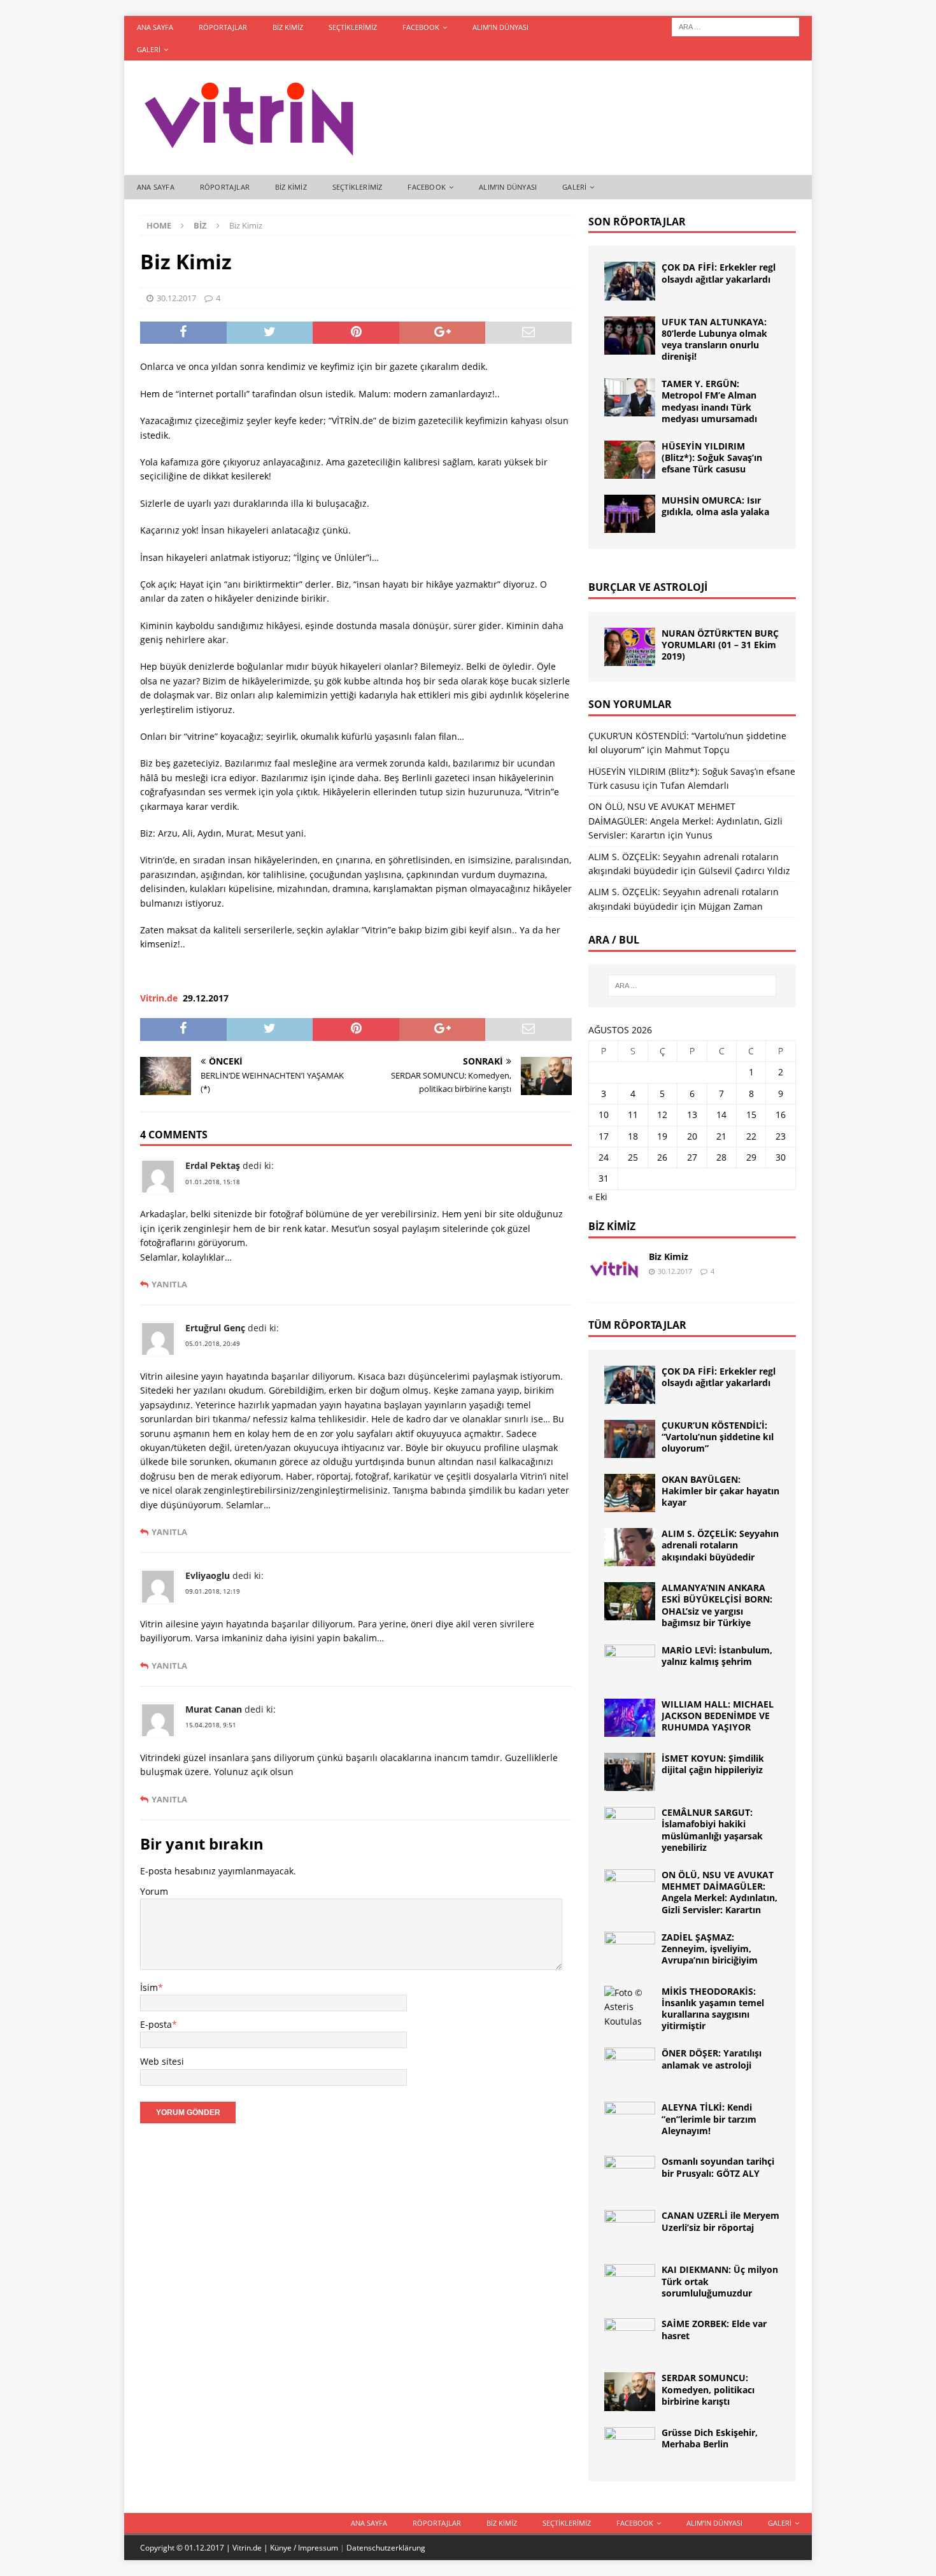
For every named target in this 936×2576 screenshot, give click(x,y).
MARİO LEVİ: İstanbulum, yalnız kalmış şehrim (717, 1656)
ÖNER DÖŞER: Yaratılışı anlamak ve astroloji (712, 2059)
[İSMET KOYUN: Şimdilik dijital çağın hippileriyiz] (630, 1772)
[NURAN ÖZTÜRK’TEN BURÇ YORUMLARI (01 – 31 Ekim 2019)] (630, 647)
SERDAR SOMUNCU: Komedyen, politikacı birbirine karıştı (708, 2389)
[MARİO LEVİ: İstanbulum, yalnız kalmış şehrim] (630, 1664)
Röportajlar (223, 27)
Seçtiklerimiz (353, 27)
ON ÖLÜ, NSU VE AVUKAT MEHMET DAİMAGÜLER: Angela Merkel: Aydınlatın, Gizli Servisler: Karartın (685, 821)
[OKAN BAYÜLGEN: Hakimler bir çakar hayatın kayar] (630, 1493)
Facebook (421, 27)
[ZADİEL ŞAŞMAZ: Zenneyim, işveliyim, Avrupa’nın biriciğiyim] (630, 1951)
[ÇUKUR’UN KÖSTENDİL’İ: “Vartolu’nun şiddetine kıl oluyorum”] (630, 1439)
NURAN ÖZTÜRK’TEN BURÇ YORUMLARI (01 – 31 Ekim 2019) (720, 645)
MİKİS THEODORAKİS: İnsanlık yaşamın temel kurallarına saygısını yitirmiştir (713, 2009)
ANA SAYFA (155, 27)
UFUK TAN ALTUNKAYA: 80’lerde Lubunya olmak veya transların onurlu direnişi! (714, 339)
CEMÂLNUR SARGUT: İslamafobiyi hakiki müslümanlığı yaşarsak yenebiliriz (712, 1830)
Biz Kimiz (288, 27)
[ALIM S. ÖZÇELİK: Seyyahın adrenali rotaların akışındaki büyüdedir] (630, 1547)
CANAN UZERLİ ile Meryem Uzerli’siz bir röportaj (720, 2221)
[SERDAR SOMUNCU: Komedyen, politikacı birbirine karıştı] (630, 2391)
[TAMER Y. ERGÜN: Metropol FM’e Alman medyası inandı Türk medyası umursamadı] (630, 397)
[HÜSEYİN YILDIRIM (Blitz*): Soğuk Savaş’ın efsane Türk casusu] (630, 460)
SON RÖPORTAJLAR (637, 222)
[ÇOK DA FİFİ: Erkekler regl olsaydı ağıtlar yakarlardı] (630, 281)
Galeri (149, 49)
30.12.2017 (176, 298)
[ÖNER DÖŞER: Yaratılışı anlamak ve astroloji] (630, 2067)
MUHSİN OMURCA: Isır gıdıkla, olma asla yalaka (715, 506)
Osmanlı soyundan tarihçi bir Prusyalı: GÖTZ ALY (718, 2167)
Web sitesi (162, 2061)
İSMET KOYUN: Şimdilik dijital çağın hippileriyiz (713, 1764)
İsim (149, 1987)
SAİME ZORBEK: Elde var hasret (714, 2329)
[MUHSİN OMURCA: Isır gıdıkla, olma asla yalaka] (630, 514)
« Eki (598, 1197)
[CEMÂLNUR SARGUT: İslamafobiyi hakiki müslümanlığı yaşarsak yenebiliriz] (630, 1826)
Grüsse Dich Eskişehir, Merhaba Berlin (710, 2438)
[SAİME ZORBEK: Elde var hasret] (630, 2337)
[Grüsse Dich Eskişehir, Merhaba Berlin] (630, 2446)
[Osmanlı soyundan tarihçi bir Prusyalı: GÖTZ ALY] (630, 2175)
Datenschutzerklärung (386, 2548)
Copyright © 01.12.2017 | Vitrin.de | (205, 2548)
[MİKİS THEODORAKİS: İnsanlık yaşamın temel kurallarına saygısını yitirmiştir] (630, 2007)
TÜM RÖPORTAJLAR (637, 1325)
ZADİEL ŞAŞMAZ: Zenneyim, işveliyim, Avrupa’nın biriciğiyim (710, 1949)
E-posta (156, 2024)
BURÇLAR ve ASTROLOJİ (648, 587)
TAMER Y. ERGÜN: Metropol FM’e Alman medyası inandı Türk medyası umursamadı (709, 401)
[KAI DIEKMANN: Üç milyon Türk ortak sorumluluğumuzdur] (630, 2283)
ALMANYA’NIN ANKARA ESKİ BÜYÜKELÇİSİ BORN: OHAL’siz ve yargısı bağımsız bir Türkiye (717, 1605)
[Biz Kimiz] (614, 1270)
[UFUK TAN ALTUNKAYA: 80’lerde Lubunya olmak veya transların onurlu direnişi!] (630, 336)
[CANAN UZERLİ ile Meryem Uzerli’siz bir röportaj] (630, 2229)
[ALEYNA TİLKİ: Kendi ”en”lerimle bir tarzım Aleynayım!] (630, 2121)
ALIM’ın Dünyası (500, 27)
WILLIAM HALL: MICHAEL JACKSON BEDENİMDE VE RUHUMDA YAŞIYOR (718, 1716)
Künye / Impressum (304, 2548)
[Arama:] (735, 26)
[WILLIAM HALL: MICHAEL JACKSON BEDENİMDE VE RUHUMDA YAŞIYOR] (630, 1718)
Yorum (154, 1891)
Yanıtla (169, 1284)
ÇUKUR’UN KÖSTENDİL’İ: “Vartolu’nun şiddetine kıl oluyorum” (718, 1437)
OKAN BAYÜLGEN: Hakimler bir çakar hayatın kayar (720, 1491)
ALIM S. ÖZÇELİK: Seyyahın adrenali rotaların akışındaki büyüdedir (720, 1545)
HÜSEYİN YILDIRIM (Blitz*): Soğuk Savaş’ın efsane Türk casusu (712, 457)
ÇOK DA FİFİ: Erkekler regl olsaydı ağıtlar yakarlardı (719, 273)
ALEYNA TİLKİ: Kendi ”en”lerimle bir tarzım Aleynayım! (709, 2119)
